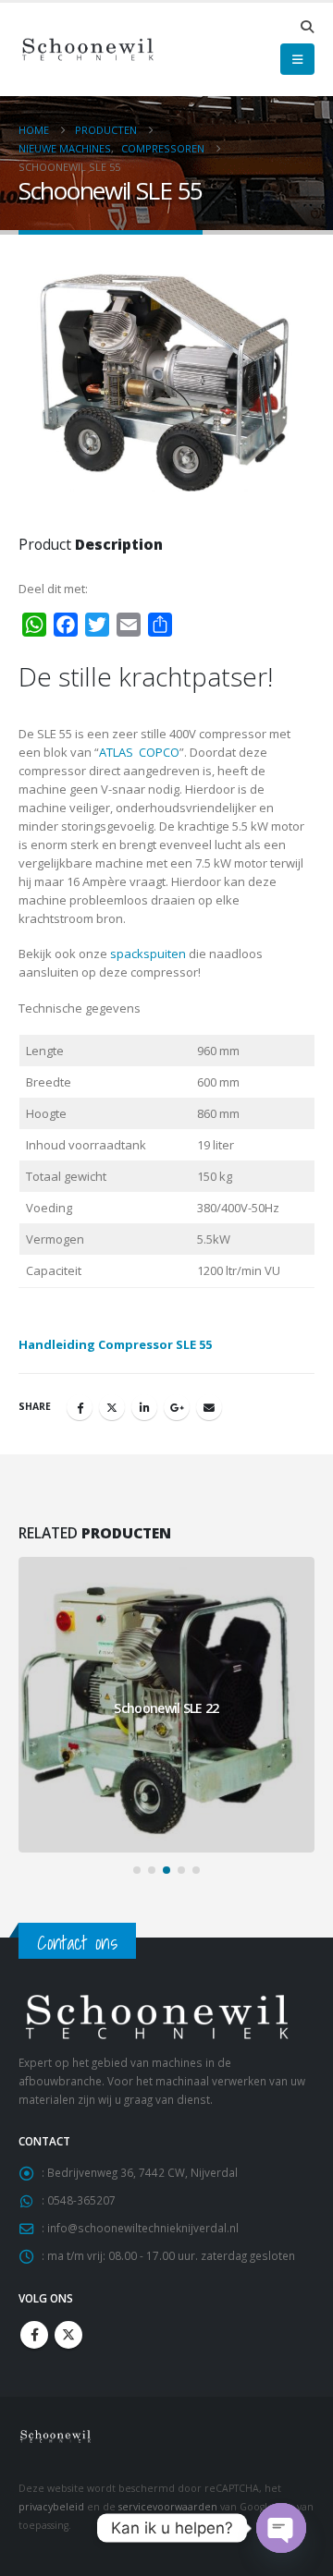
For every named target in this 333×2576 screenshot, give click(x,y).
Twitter (112, 1407)
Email (209, 1407)
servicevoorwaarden (168, 2507)
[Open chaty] (281, 2528)
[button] (307, 27)
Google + (177, 1407)
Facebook (80, 1407)
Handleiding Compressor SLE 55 (115, 1344)
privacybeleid (51, 2507)
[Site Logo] (88, 49)
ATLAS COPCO (139, 752)
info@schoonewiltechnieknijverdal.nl (143, 2228)
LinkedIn (144, 1407)
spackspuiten (148, 954)
